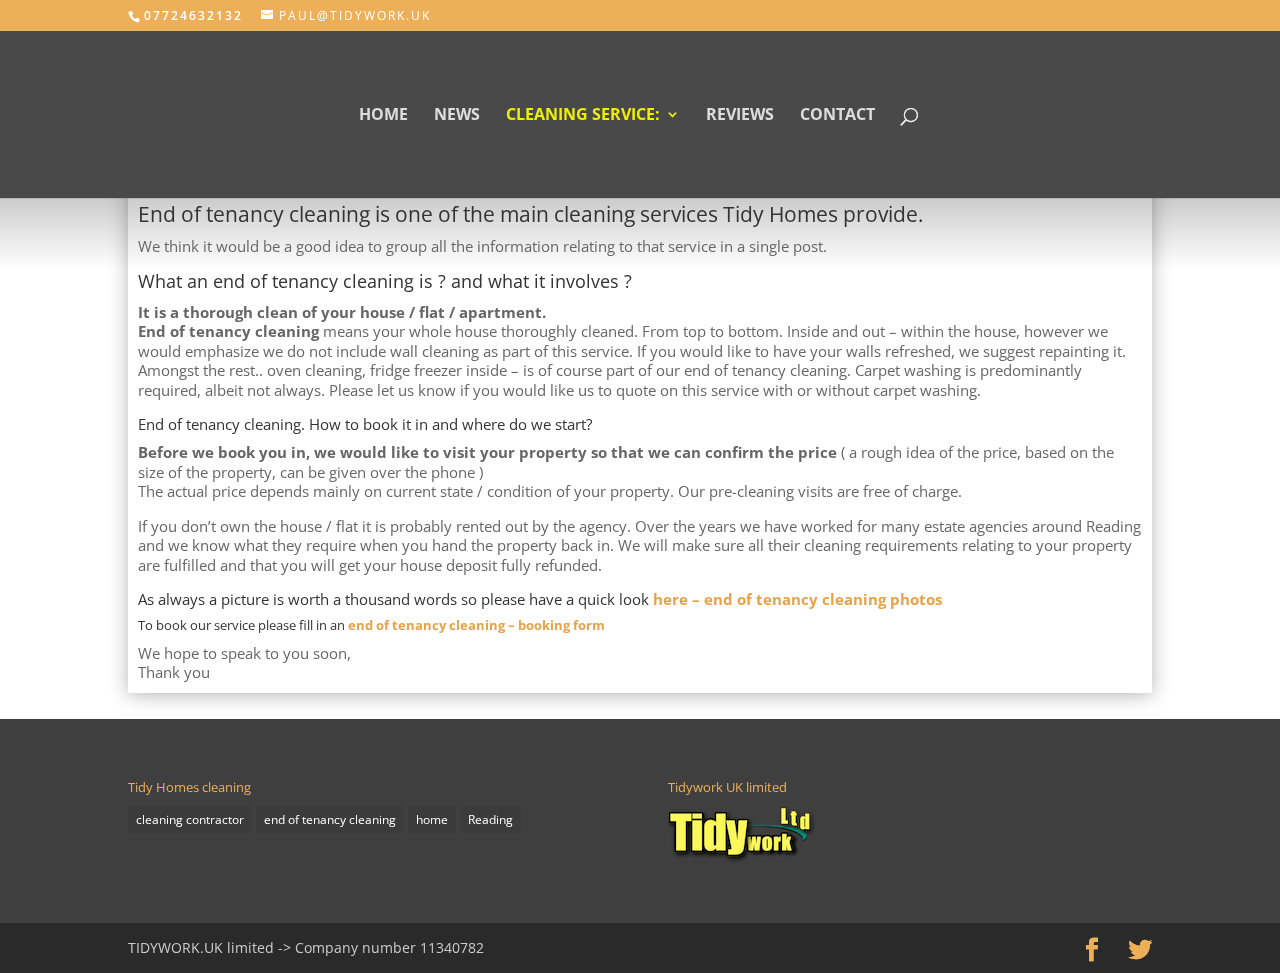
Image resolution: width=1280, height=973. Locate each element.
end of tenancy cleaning (330, 819)
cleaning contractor (190, 819)
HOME (383, 116)
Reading (490, 819)
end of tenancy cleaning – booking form (476, 625)
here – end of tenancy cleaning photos (797, 599)
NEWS (457, 116)
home (432, 819)
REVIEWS (740, 116)
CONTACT (837, 116)
